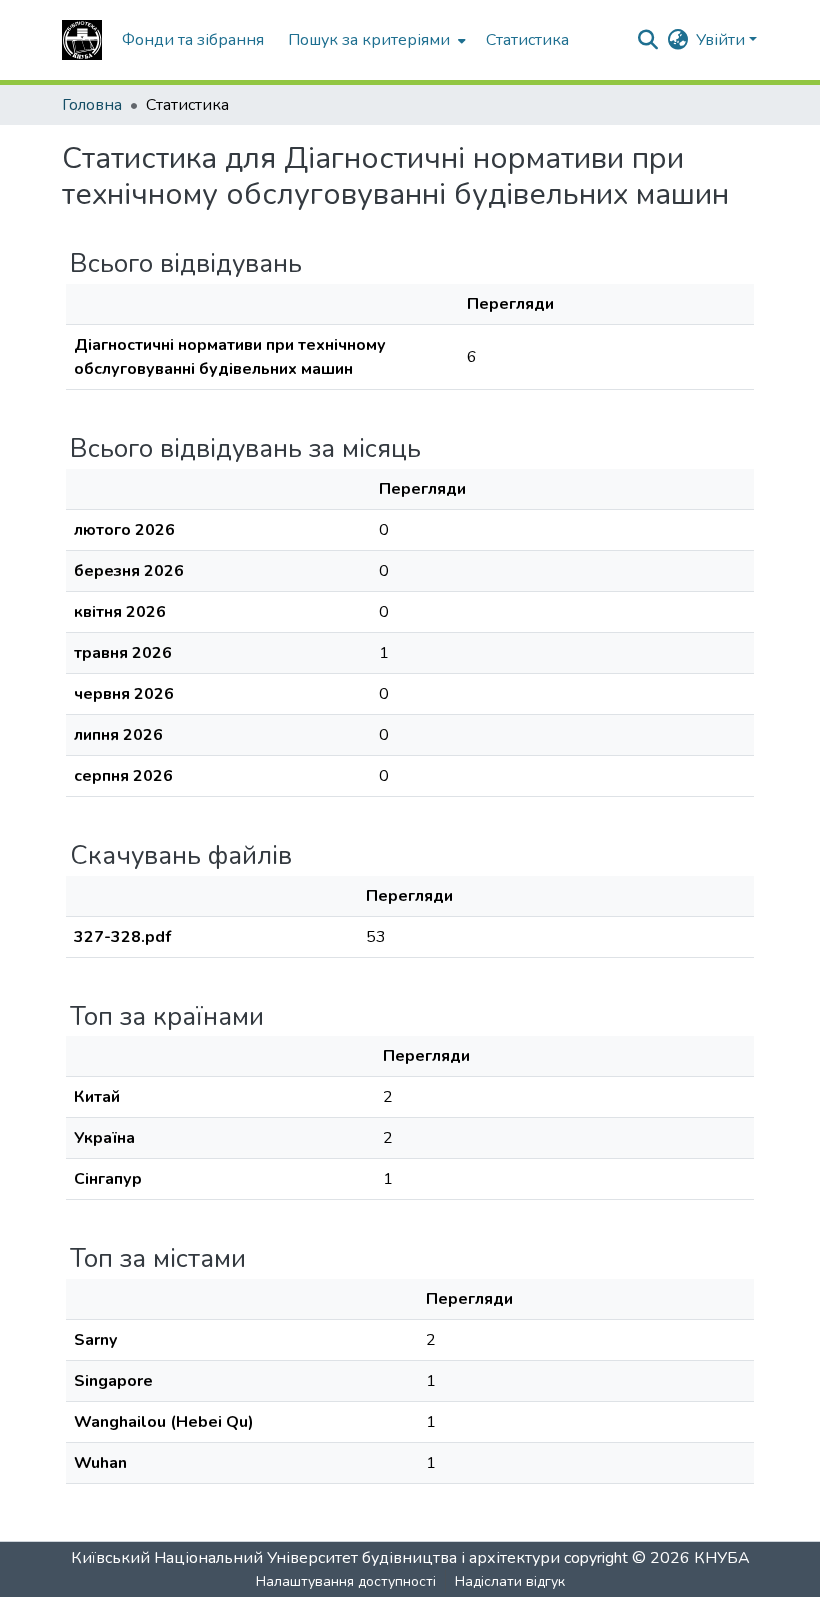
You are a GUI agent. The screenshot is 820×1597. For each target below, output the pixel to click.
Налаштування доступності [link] (346, 1581)
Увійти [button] (722, 40)
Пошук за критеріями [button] (369, 40)
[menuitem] (375, 40)
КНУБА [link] (722, 1558)
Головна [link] (92, 105)
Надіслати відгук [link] (510, 1581)
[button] (82, 40)
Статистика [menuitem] (527, 40)
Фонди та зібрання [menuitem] (193, 40)
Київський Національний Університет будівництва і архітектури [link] (315, 1558)
